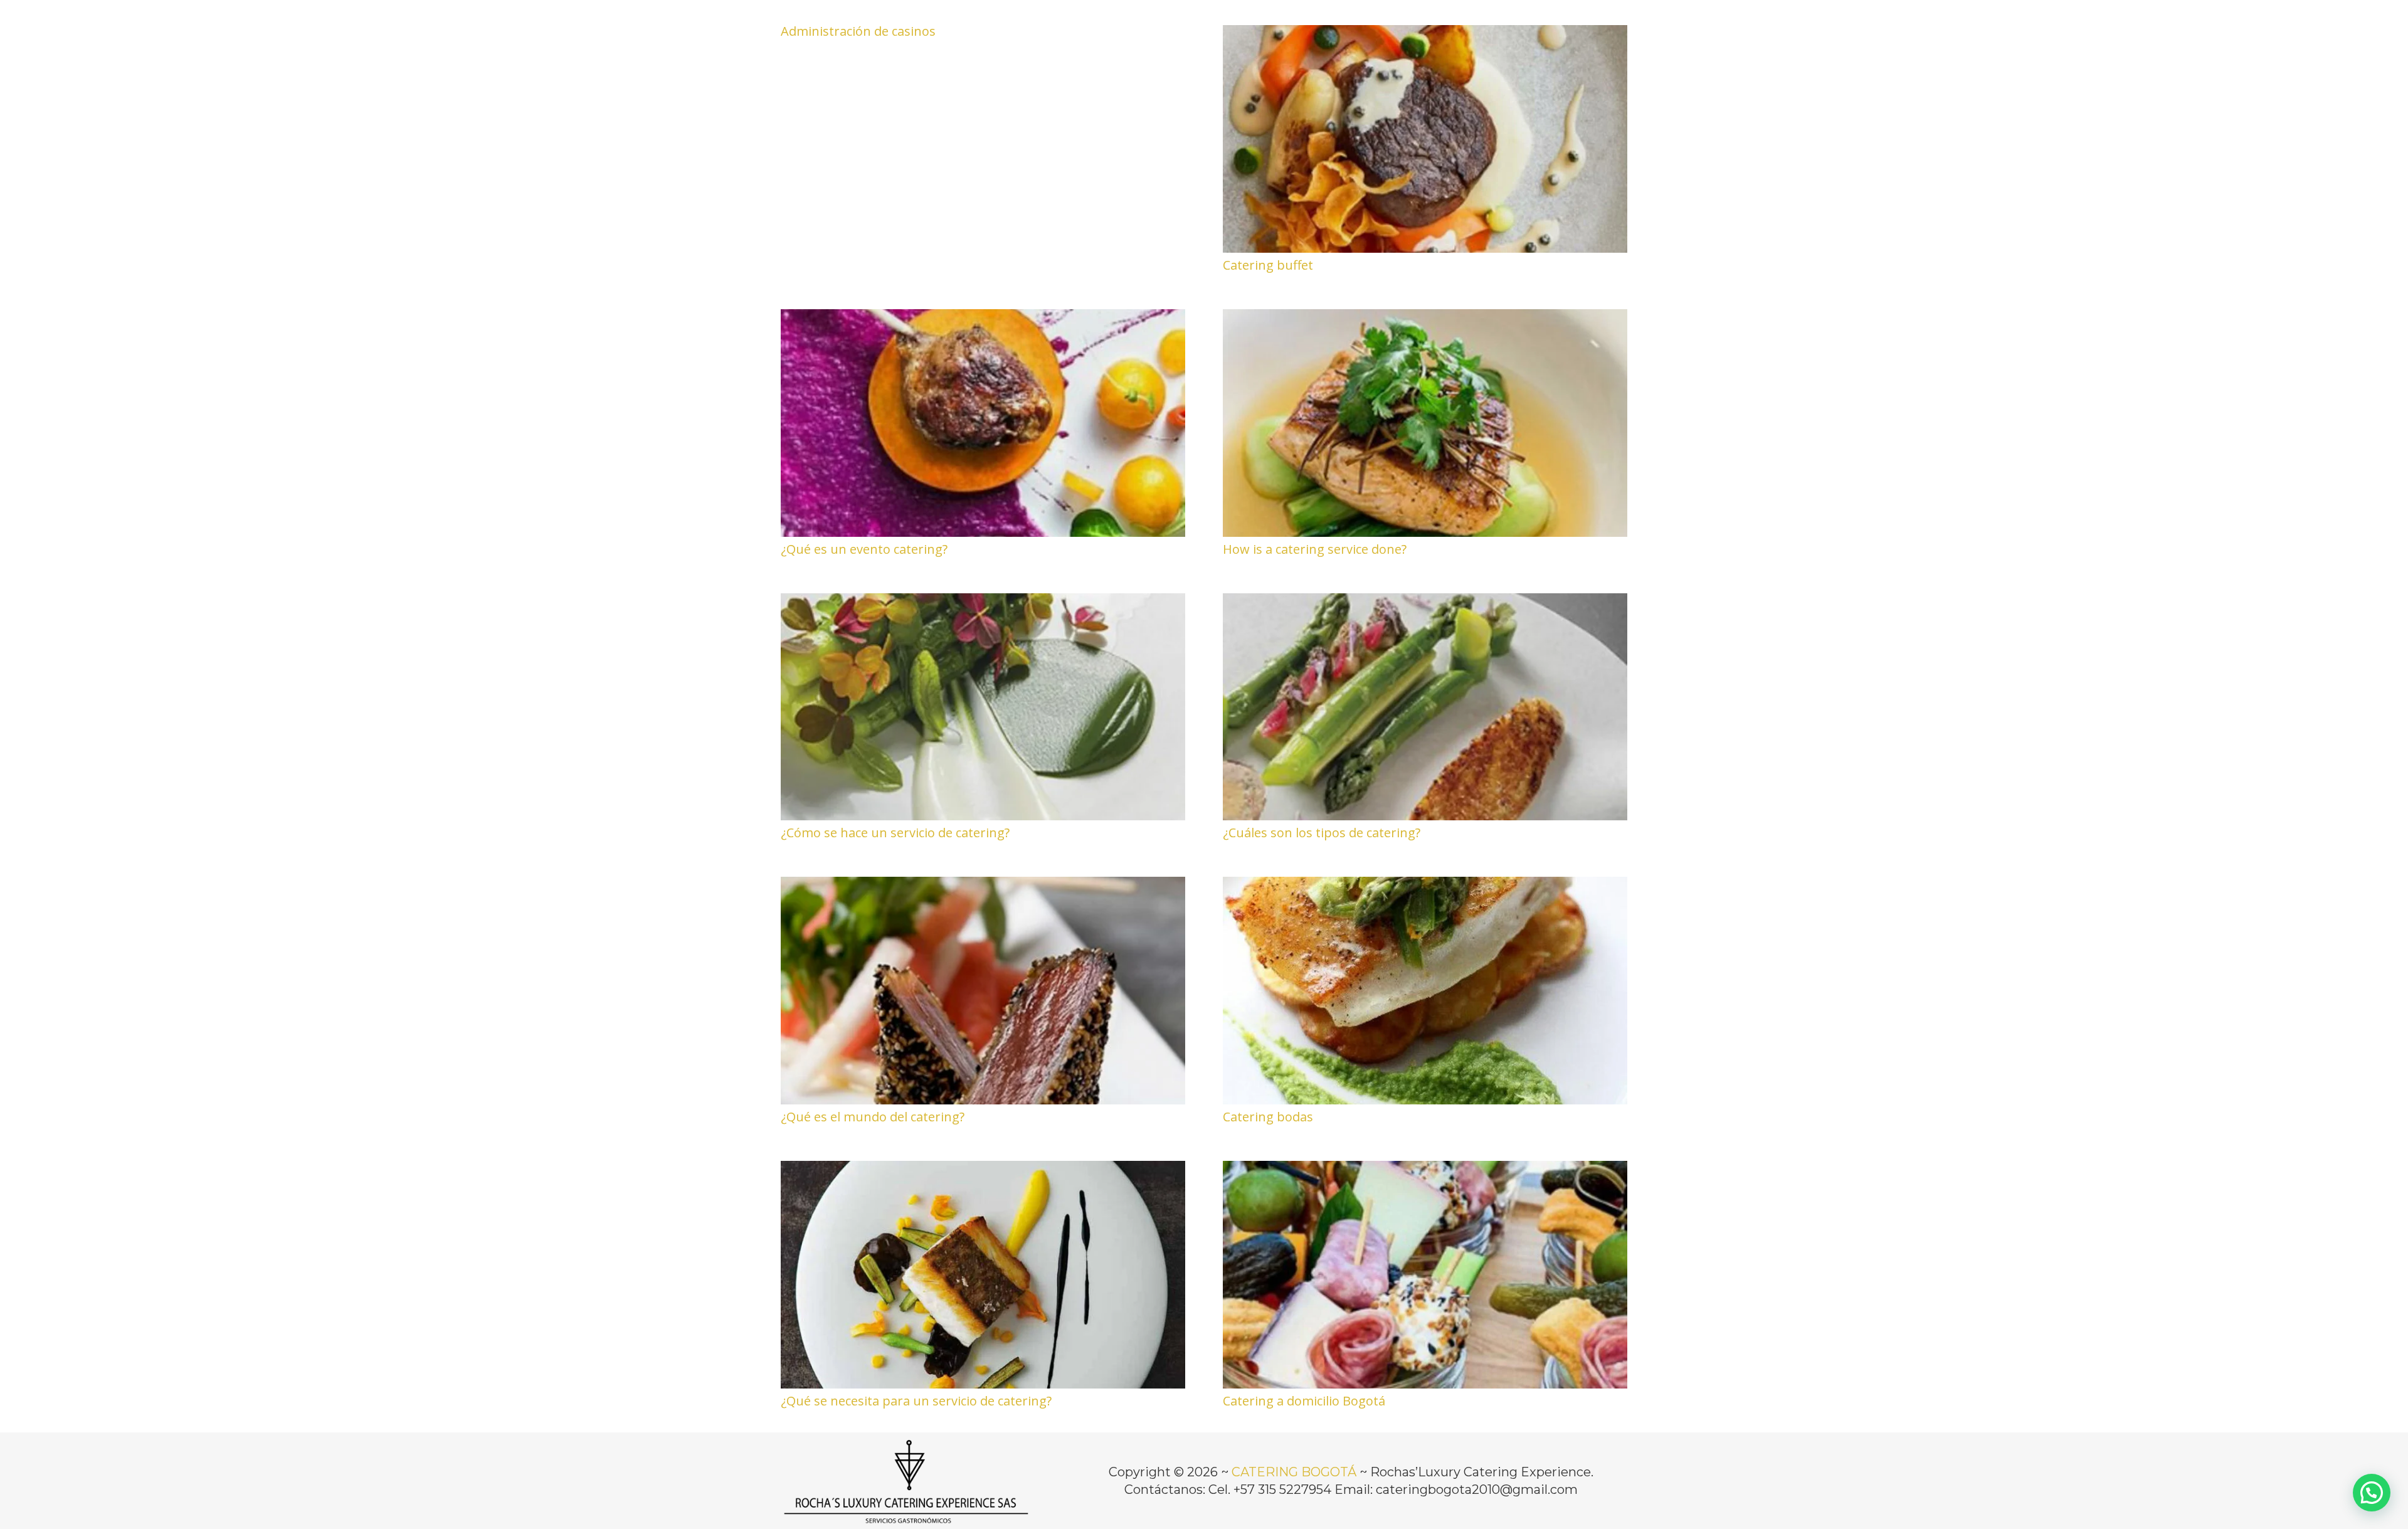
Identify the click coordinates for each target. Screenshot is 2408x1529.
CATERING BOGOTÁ (1294, 1472)
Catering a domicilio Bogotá (1304, 1401)
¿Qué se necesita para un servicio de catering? (916, 1401)
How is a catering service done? (1315, 549)
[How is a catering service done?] (1425, 318)
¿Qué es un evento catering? (864, 549)
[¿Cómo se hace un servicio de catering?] (983, 602)
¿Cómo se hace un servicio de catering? (895, 833)
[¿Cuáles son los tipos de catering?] (1425, 602)
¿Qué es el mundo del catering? (873, 1117)
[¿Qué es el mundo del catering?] (983, 886)
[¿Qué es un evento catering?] (983, 318)
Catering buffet (1268, 265)
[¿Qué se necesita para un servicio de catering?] (983, 1170)
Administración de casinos (858, 31)
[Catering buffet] (1425, 34)
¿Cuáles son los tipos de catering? (1322, 833)
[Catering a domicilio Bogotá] (1425, 1170)
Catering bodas (1268, 1117)
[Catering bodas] (1425, 886)
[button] (2372, 1493)
